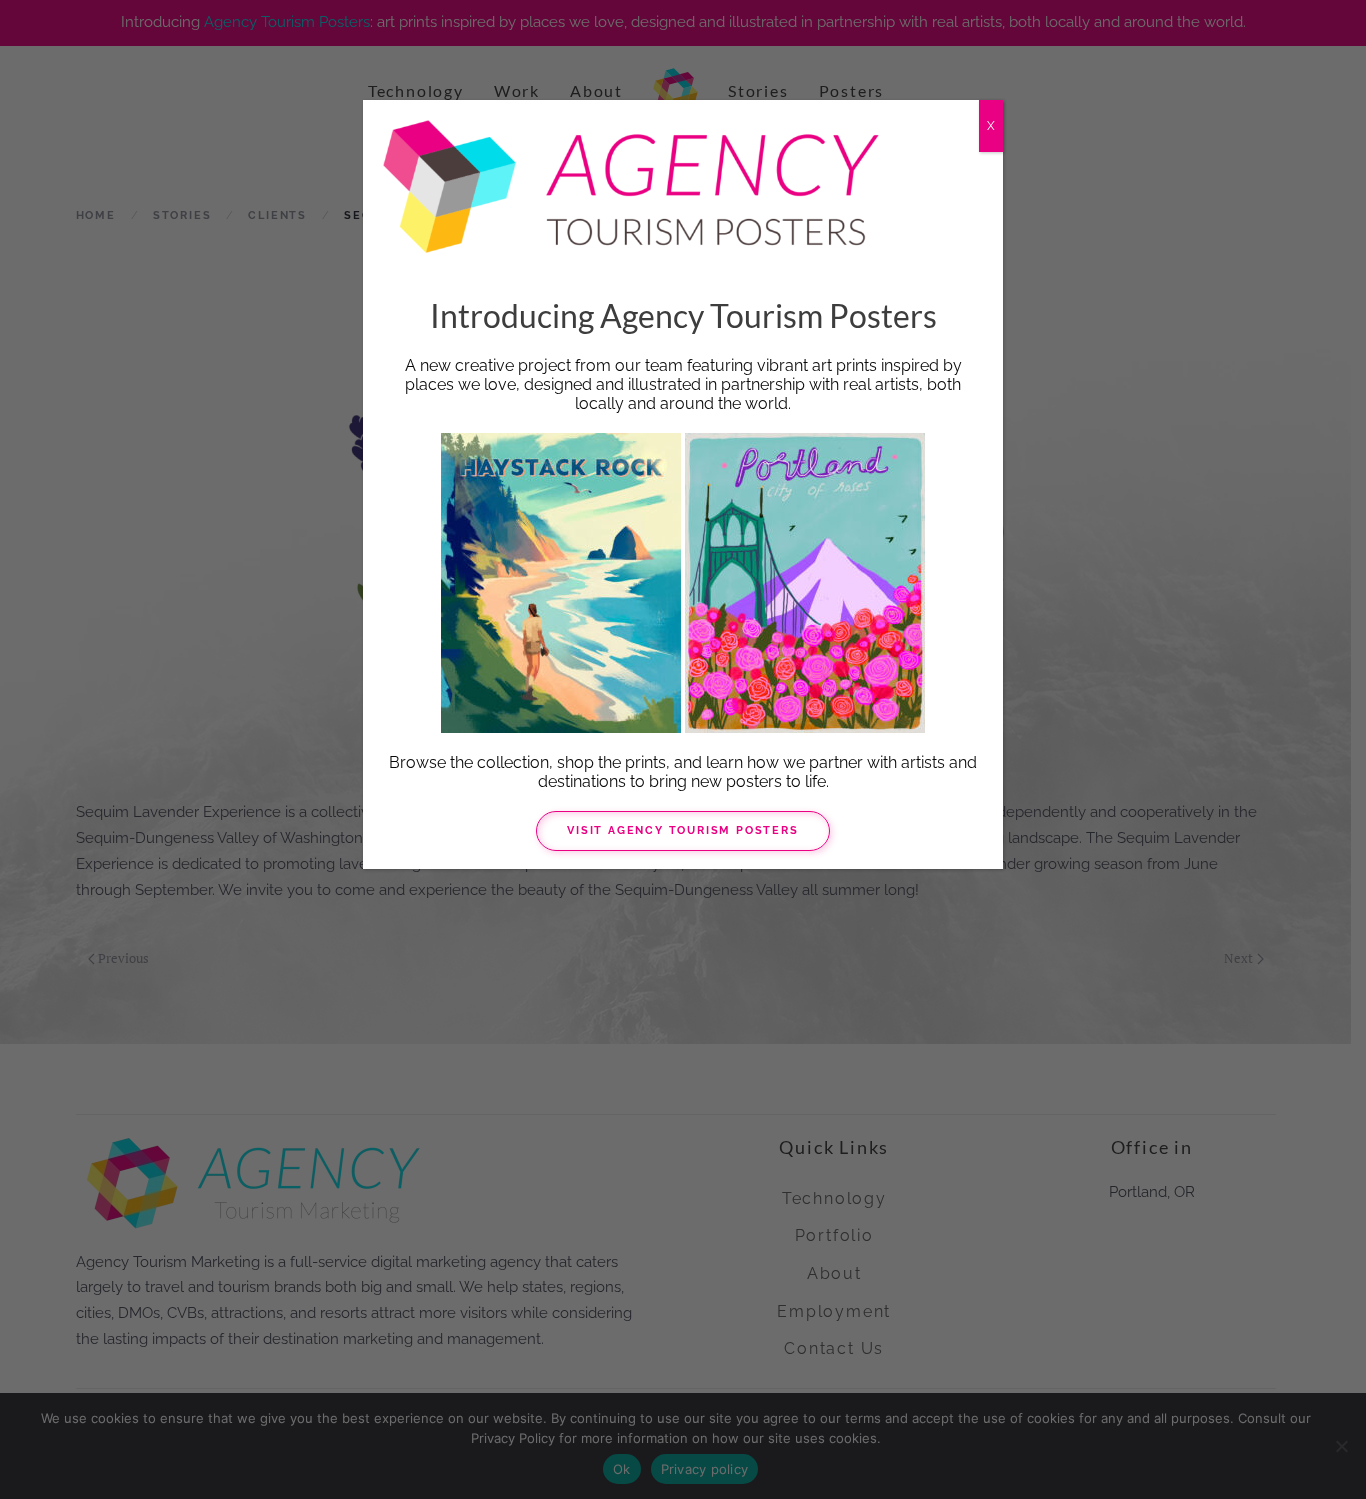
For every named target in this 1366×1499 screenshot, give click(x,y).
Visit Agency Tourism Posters (682, 830)
